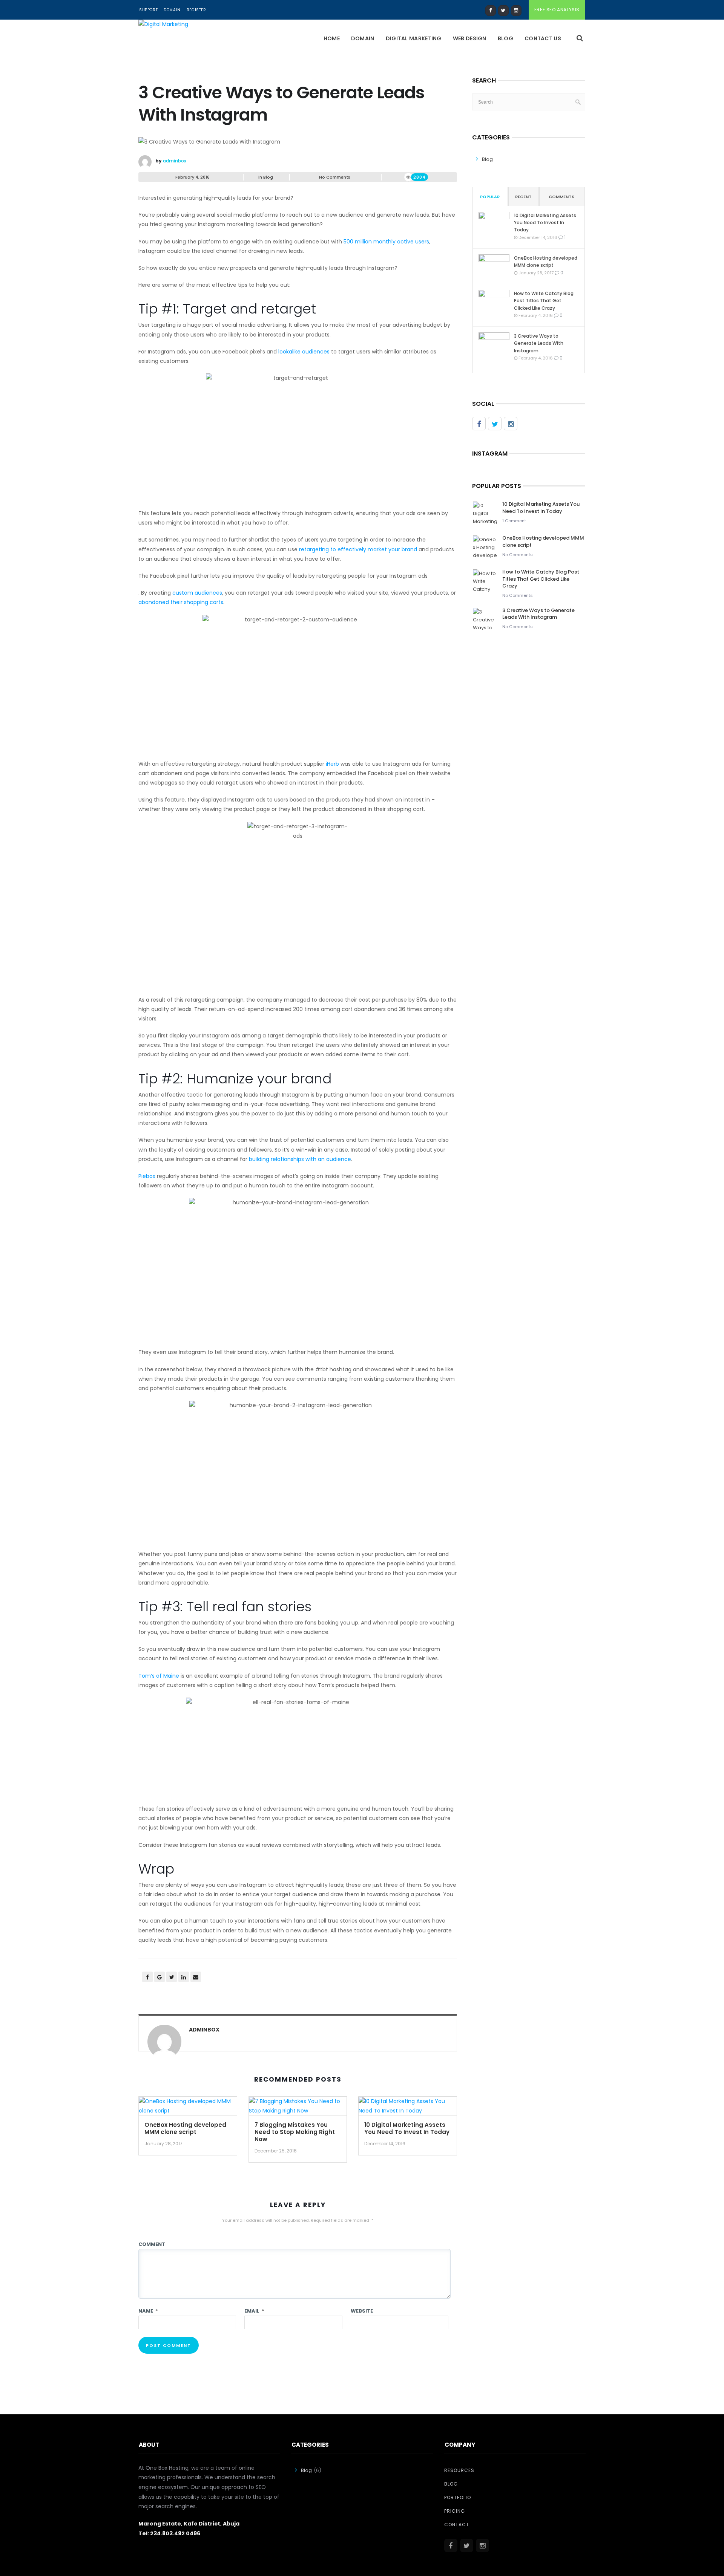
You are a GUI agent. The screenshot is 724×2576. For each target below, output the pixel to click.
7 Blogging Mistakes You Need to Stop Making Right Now (295, 2132)
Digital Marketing (414, 38)
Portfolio (458, 2497)
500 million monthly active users (386, 242)
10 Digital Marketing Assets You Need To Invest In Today (407, 2128)
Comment (152, 2244)
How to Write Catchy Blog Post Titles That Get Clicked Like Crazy (544, 301)
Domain (172, 10)
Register (196, 10)
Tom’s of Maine (159, 1676)
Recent (523, 197)
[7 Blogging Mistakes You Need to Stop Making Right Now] (298, 2109)
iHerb (332, 764)
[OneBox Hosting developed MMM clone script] (188, 2109)
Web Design (470, 38)
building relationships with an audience (300, 1159)
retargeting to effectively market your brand (358, 549)
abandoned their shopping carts (181, 602)
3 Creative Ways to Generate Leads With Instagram (539, 343)
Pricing (455, 2511)
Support (148, 10)
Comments (561, 197)
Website (362, 2311)
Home (332, 38)
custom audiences (197, 593)
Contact (457, 2525)
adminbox (175, 161)
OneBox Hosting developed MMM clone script (185, 2128)
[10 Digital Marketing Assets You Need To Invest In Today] (408, 2109)
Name (148, 2311)
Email (254, 2311)
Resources (459, 2470)
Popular (490, 197)
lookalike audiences (304, 352)
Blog (505, 38)
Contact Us (543, 38)
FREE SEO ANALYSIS (557, 10)
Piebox (147, 1176)
